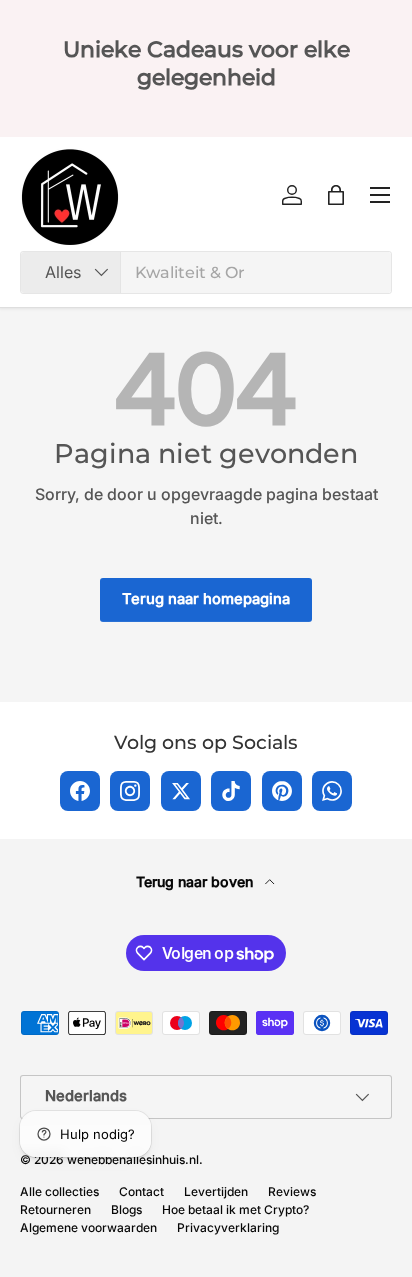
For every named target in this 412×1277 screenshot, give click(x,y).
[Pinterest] (282, 791)
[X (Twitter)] (181, 791)
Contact (141, 1191)
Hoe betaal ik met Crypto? (235, 1209)
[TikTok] (231, 791)
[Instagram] (130, 791)
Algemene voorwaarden (88, 1227)
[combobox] (206, 272)
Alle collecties (59, 1191)
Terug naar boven (196, 881)
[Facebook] (80, 791)
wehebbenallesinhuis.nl (133, 1159)
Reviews (292, 1191)
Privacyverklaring (228, 1227)
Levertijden (216, 1191)
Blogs (126, 1209)
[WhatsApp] (332, 791)
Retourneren (55, 1209)
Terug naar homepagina (206, 599)
